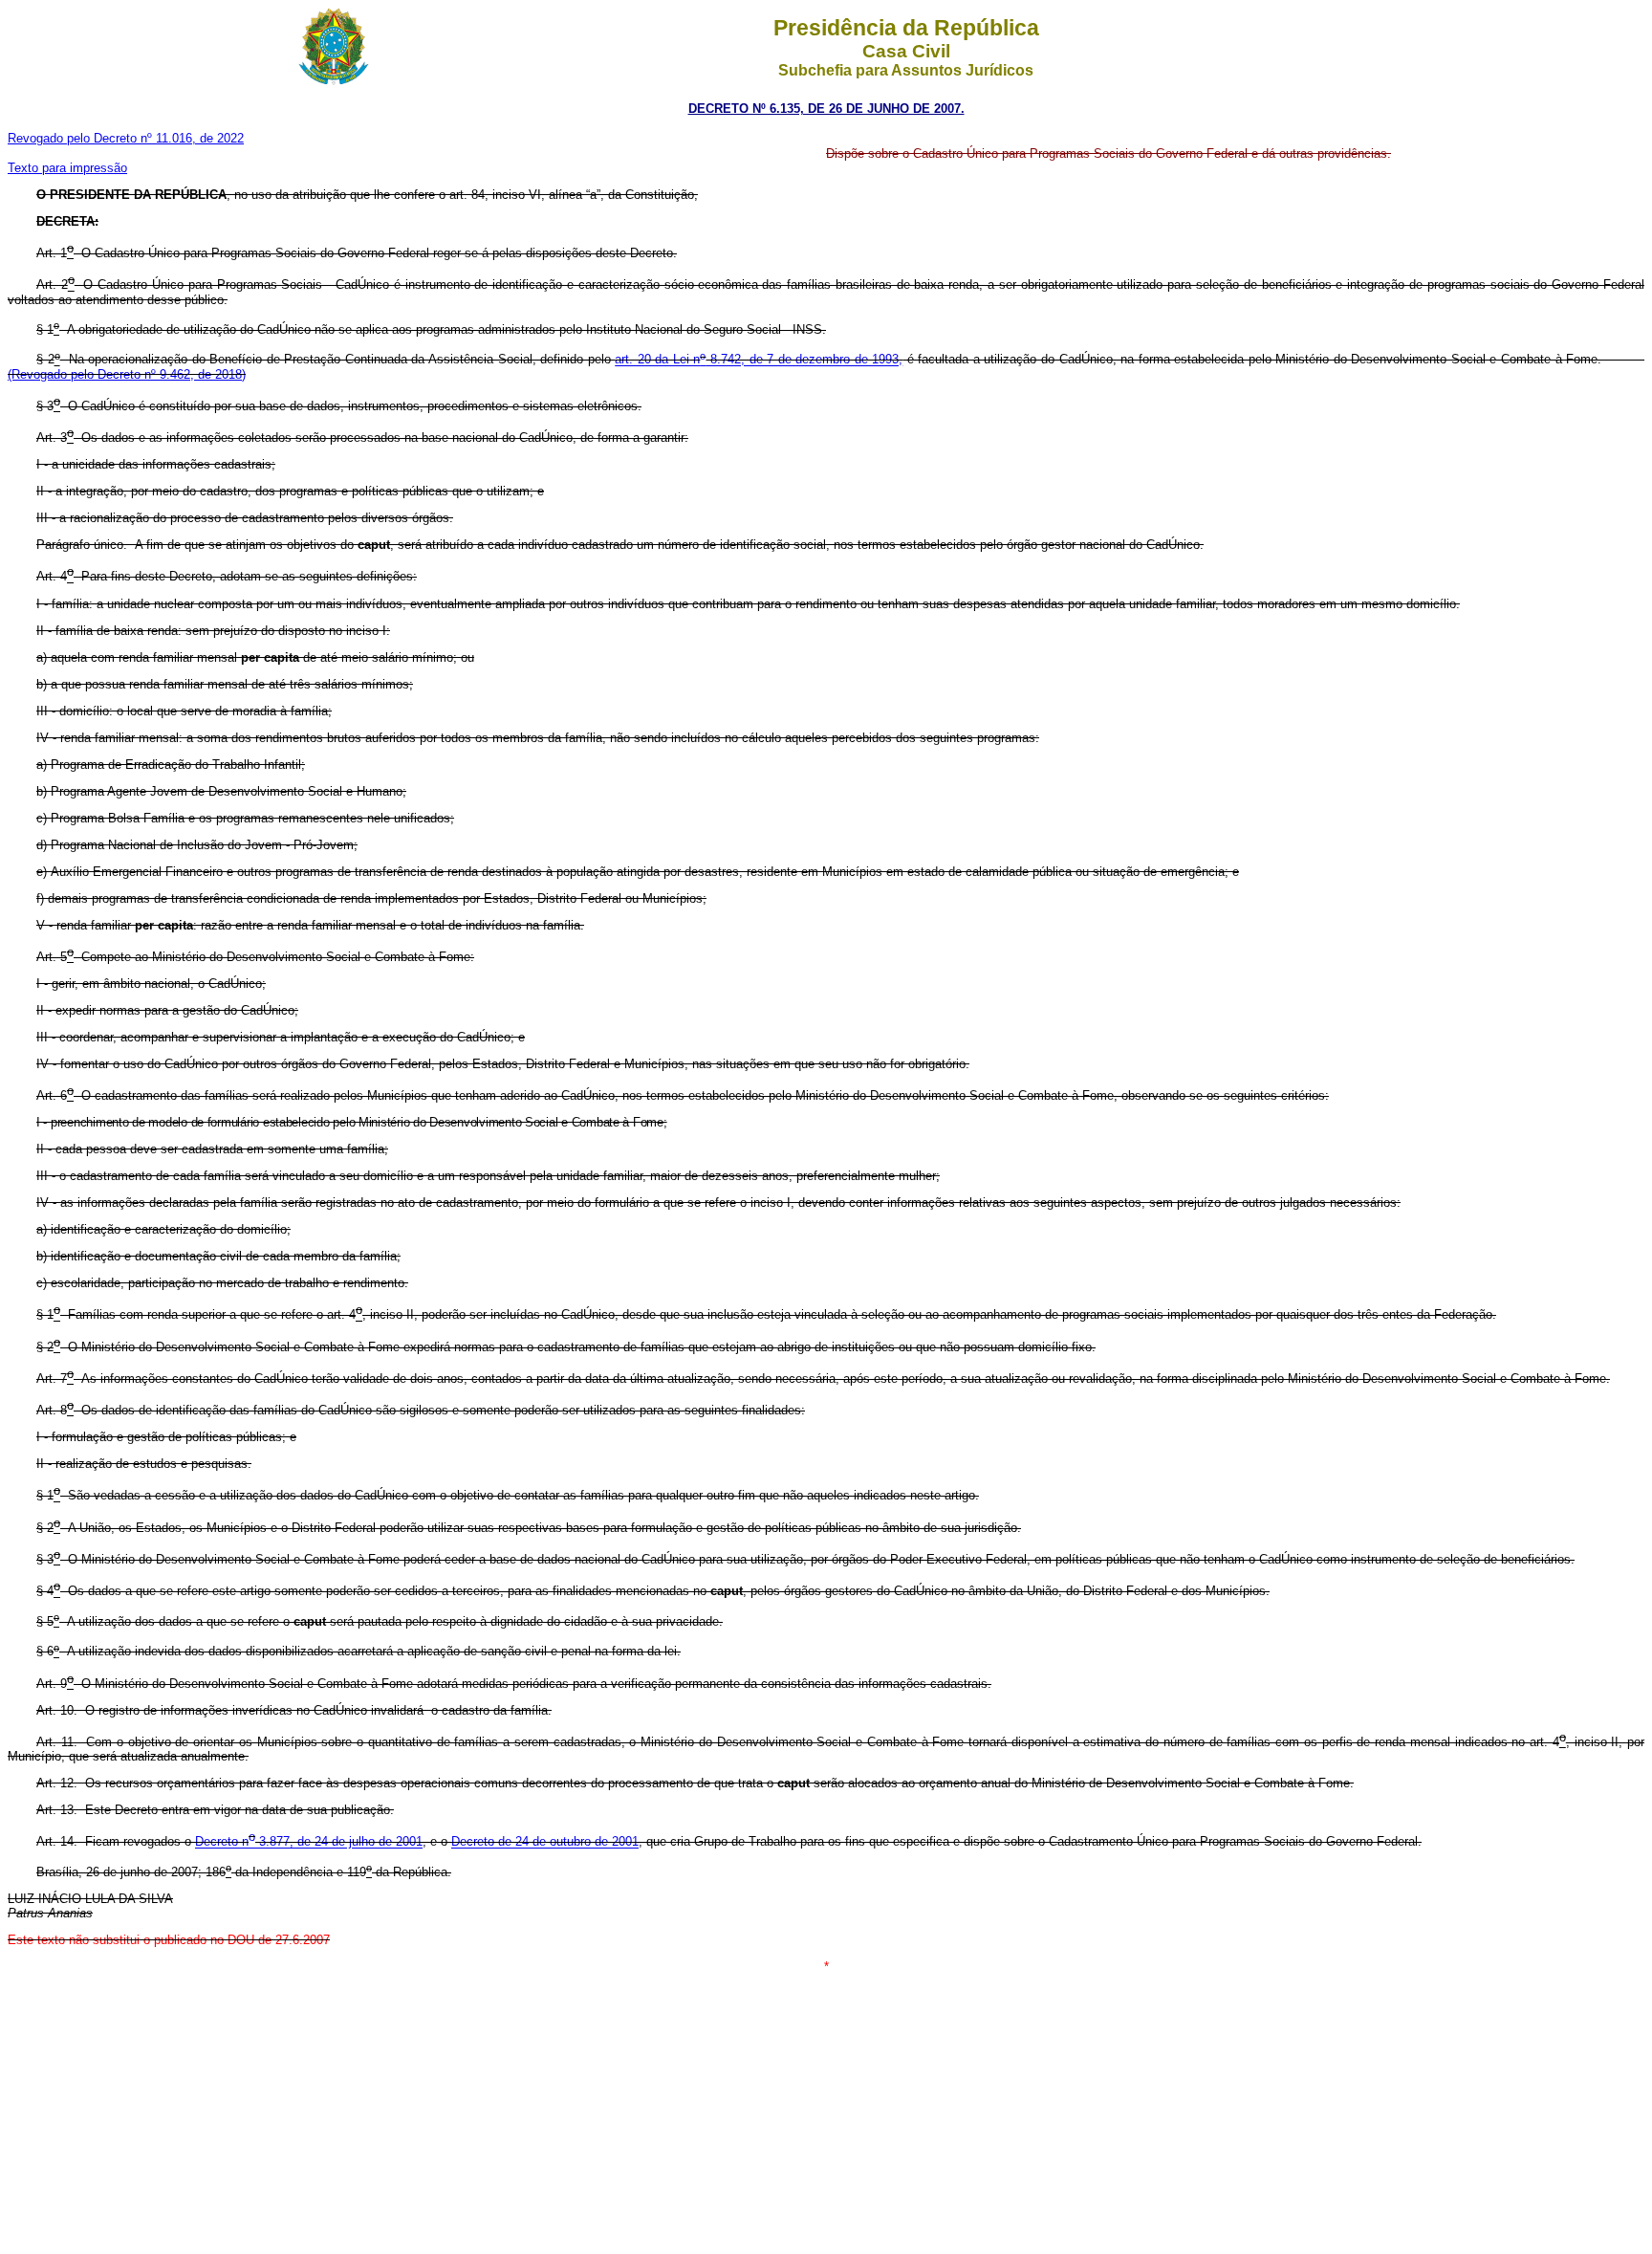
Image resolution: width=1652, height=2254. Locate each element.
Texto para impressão (67, 168)
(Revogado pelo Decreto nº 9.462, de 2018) (127, 374)
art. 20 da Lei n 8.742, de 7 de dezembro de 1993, (759, 360)
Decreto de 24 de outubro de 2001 (545, 1842)
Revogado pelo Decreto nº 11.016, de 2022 (126, 138)
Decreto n (222, 1842)
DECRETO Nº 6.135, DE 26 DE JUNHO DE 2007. (826, 109)
